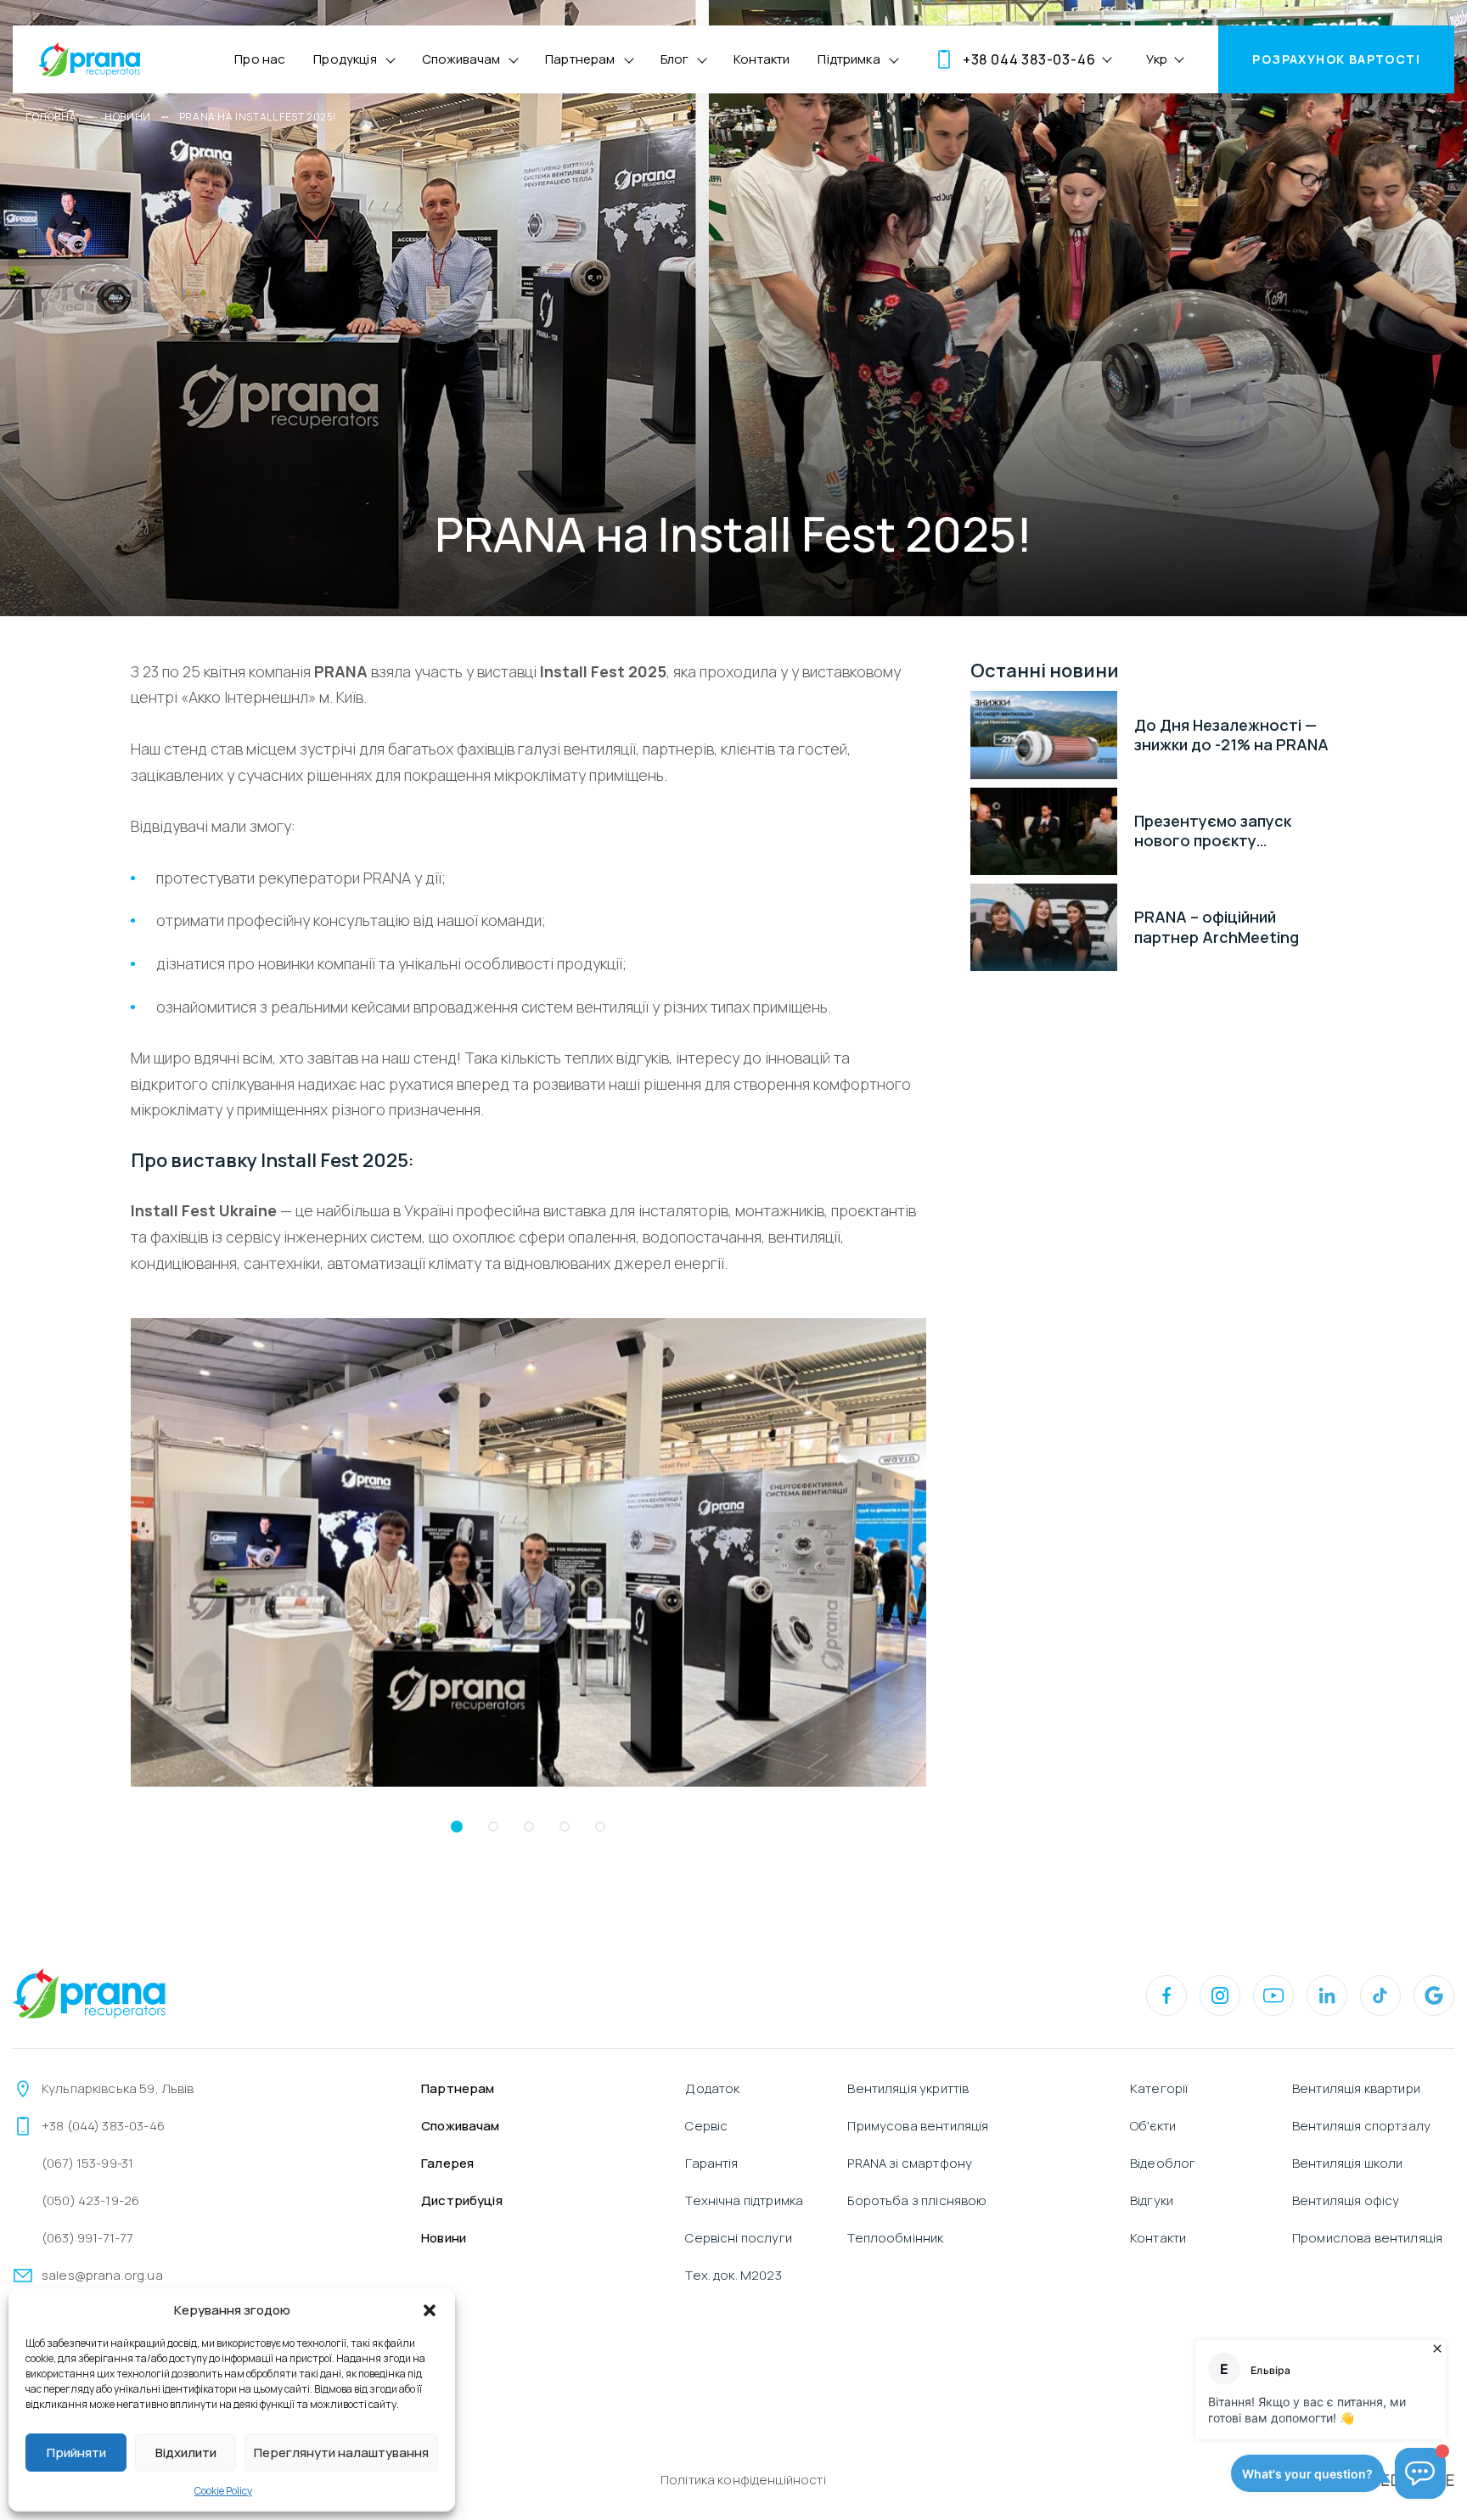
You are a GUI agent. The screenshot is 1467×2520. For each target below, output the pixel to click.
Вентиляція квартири (1356, 2088)
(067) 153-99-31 (87, 2163)
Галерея (447, 2163)
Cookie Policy (223, 2491)
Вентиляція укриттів (908, 2088)
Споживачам (461, 59)
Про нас (260, 59)
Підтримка (849, 59)
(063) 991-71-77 (87, 2238)
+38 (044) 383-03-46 (103, 2126)
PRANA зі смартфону (910, 2163)
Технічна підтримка (744, 2200)
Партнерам (580, 59)
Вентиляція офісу (1346, 2200)
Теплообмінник (895, 2238)
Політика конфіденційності (743, 2480)
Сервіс (706, 2126)
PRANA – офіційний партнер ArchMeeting (1217, 927)
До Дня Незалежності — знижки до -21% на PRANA (1231, 735)
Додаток (712, 2088)
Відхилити (186, 2453)
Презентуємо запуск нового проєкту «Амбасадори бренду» (1221, 831)
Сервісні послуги (738, 2238)
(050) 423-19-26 (90, 2200)
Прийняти (76, 2453)
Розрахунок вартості (1336, 59)
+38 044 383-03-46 (1029, 59)
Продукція (345, 59)
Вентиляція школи (1347, 2163)
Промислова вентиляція (1367, 2238)
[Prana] (89, 59)
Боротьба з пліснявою (917, 2200)
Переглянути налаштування (341, 2453)
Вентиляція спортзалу (1361, 2126)
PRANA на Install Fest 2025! (258, 117)
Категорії (1159, 2088)
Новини (128, 117)
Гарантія (711, 2163)
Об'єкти (1153, 2126)
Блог (675, 59)
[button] (430, 2310)
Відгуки (1152, 2200)
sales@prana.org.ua (102, 2275)
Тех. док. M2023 (733, 2275)
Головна (51, 117)
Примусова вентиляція (918, 2126)
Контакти (762, 59)
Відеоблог (1163, 2163)
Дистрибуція (462, 2200)
